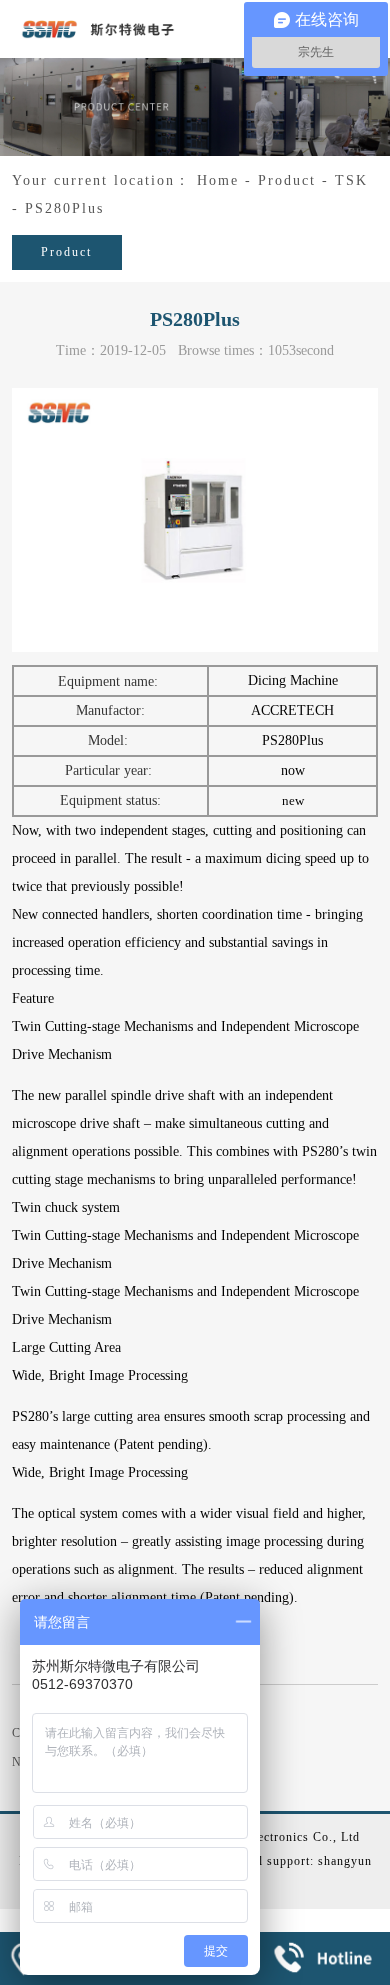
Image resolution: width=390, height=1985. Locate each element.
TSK (351, 180)
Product (287, 180)
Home (218, 180)
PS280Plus (64, 208)
